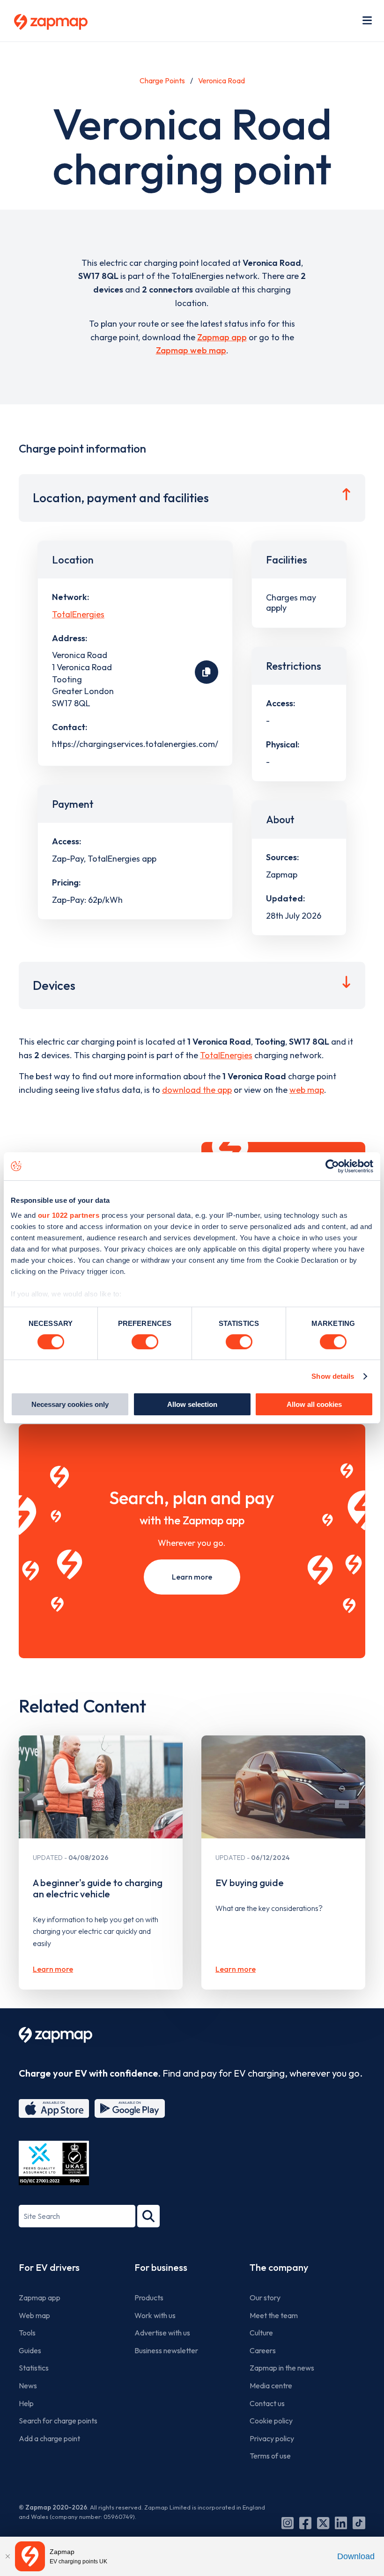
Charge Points (162, 80)
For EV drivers (49, 2267)
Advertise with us (162, 2333)
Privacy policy (272, 2438)
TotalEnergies (78, 614)
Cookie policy (271, 2421)
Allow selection (192, 1404)
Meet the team (274, 2315)
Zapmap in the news (282, 2368)
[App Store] (54, 2108)
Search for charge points (58, 2421)
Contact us (267, 2403)
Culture (261, 2333)
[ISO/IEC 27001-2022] (54, 2163)
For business (161, 2267)
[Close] (7, 2556)
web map (307, 1090)
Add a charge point (49, 2438)
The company (279, 2267)
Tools (27, 2333)
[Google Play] (130, 2108)
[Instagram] (288, 2523)
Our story (265, 2298)
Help (26, 2403)
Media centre (271, 2386)
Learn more (192, 1577)
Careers (263, 2350)
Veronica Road (222, 80)
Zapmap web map (191, 350)
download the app (197, 1090)
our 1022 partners (69, 1215)
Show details (333, 1376)
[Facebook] (305, 2523)
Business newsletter (166, 2350)
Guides (30, 2350)
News (28, 2386)
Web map (34, 2315)
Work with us (155, 2315)
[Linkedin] (341, 2523)
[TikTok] (359, 2523)
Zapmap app (222, 337)
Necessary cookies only (70, 1404)
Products (149, 2298)
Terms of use (270, 2456)
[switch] (145, 1342)
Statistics (34, 2368)
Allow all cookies (314, 1404)
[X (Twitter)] (323, 2523)
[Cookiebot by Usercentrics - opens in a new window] (332, 1166)
